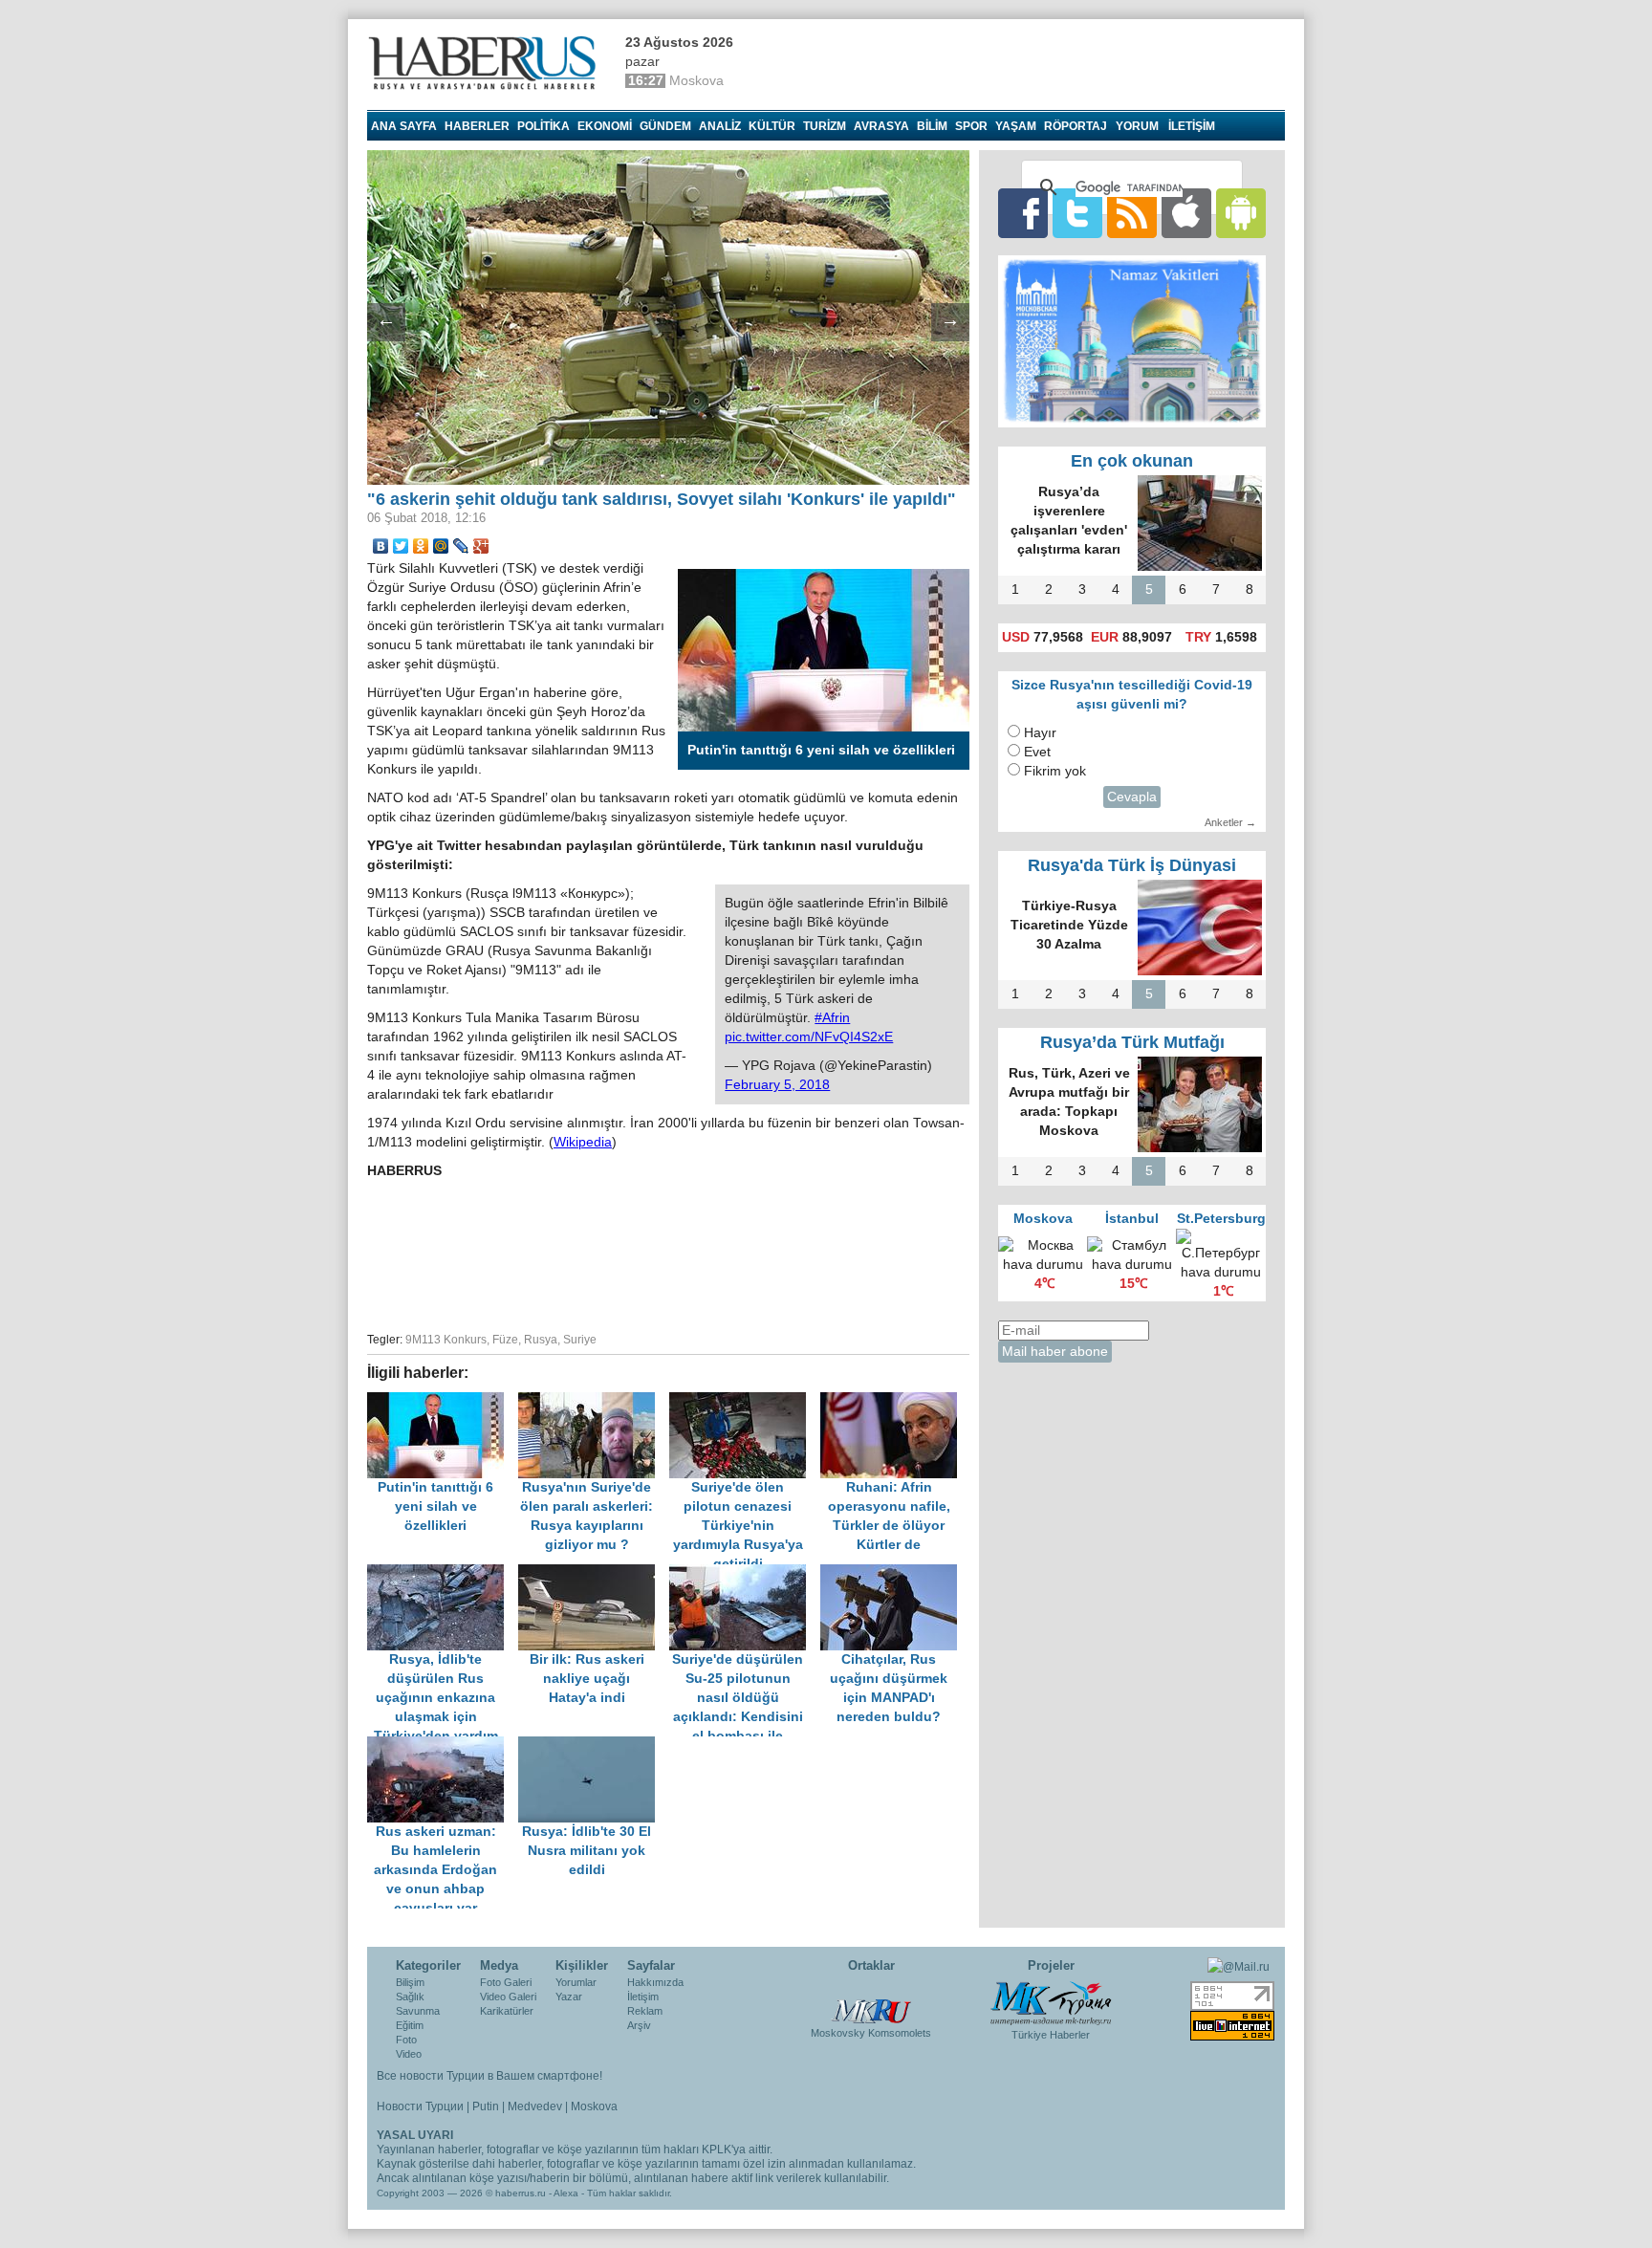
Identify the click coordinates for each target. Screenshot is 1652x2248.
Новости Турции (420, 2106)
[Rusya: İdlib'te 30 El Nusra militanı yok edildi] (592, 1746)
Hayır (1040, 733)
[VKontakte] (381, 546)
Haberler (477, 126)
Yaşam (1016, 126)
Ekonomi (605, 126)
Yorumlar (576, 1982)
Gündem (665, 126)
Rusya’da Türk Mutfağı (1132, 1042)
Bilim (932, 126)
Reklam (645, 2011)
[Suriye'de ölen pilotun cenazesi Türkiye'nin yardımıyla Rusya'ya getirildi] (745, 1401)
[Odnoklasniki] (421, 546)
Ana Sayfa (404, 126)
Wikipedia (583, 1142)
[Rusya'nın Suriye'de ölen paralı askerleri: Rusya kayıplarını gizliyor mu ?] (594, 1401)
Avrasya (881, 126)
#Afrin (832, 1018)
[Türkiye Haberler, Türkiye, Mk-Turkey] (1051, 2002)
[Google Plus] (481, 546)
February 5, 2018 (777, 1085)
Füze (505, 1340)
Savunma (418, 2011)
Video (409, 2054)
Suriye (580, 1340)
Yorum (1137, 126)
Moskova (594, 2106)
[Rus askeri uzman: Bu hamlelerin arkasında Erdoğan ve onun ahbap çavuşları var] (443, 1746)
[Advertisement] (668, 1253)
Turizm (825, 126)
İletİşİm (1192, 126)
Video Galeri (508, 1997)
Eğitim (410, 2025)
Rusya (541, 1340)
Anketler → (1230, 822)
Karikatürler (507, 2011)
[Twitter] (401, 546)
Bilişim (410, 1982)
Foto (406, 2040)
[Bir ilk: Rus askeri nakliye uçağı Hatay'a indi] (594, 1573)
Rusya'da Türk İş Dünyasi (1132, 865)
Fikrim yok (1055, 771)
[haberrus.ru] (487, 63)
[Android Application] (1241, 213)
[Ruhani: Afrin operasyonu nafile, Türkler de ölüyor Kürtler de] (894, 1401)
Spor (971, 126)
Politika (543, 126)
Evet (1037, 752)
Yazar (569, 1997)
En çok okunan (1132, 461)
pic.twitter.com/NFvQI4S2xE (809, 1037)
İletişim (643, 1997)
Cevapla (1132, 797)
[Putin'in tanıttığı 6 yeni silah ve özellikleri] (443, 1401)
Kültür (772, 126)
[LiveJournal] (461, 546)
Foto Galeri (506, 1982)
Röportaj (1076, 126)
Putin (486, 2106)
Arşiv (639, 2025)
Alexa (566, 2193)
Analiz (720, 126)
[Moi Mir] (441, 546)
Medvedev (535, 2106)
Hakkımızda (655, 1982)
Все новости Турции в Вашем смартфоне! (489, 2076)
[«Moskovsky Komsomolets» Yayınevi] (871, 2001)
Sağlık (410, 1997)
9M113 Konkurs (446, 1340)
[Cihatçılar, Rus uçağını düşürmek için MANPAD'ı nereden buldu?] (894, 1573)
